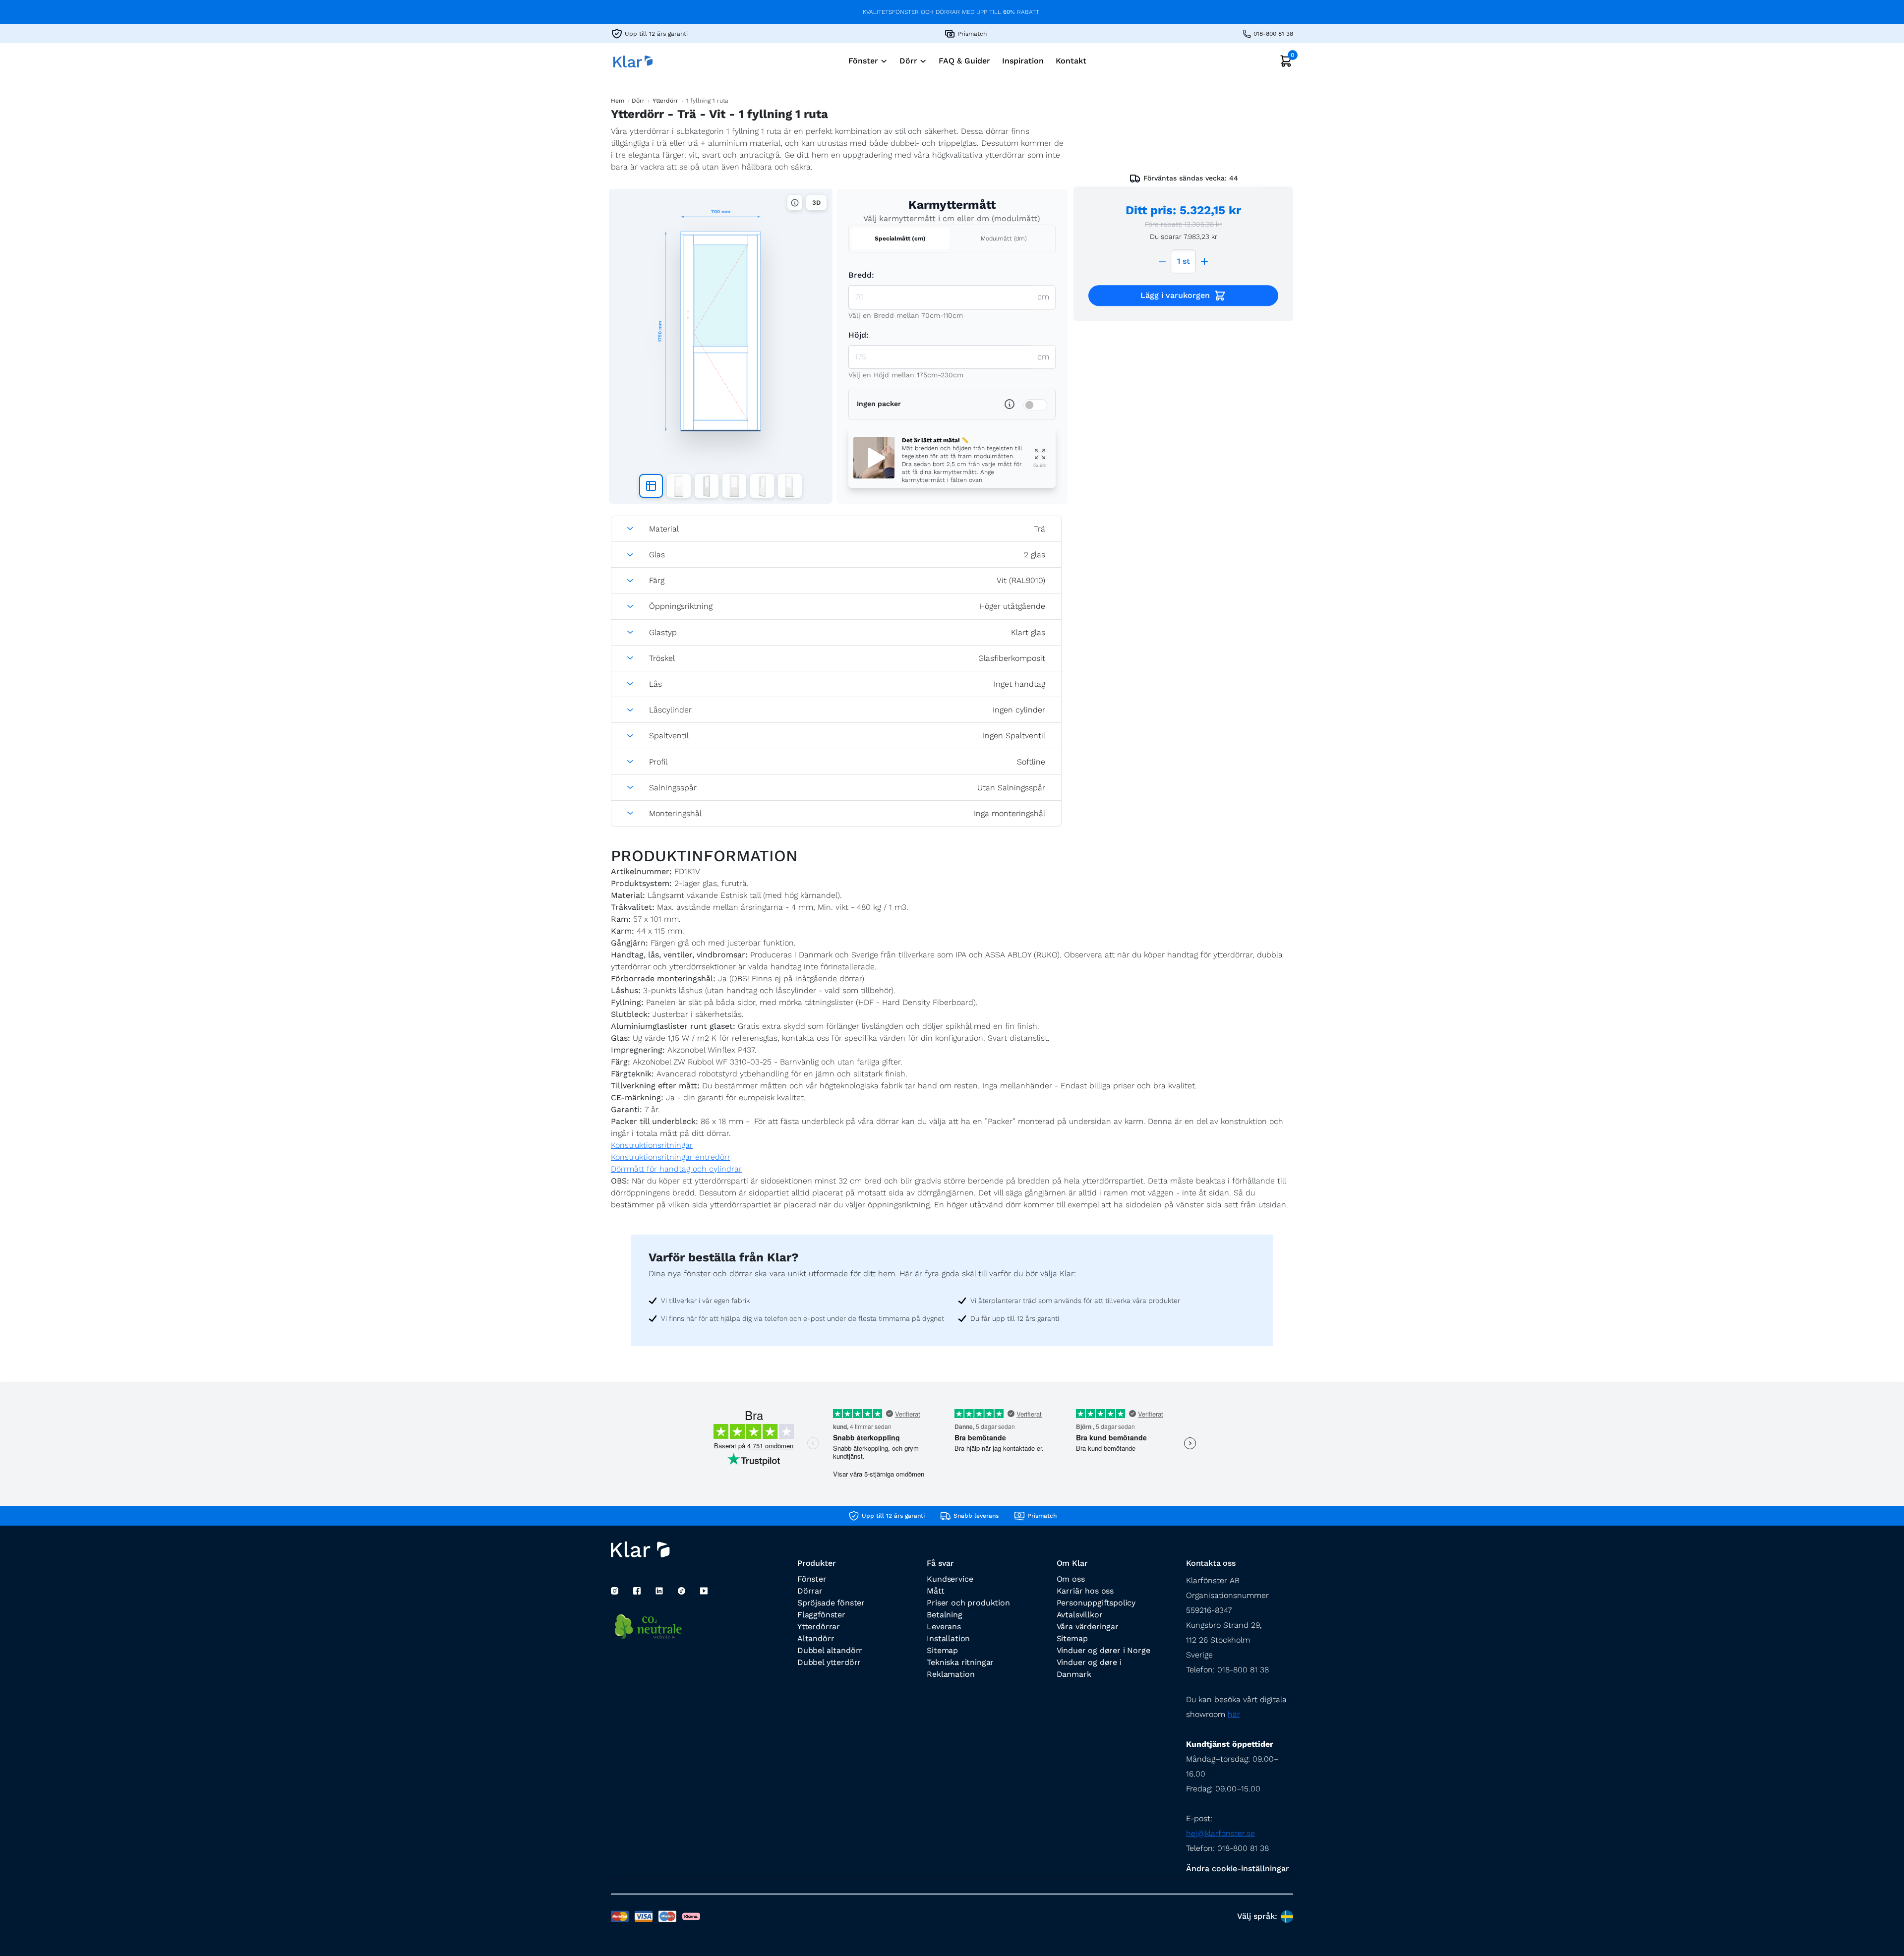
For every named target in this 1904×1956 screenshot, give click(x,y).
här (1234, 1714)
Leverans (944, 1627)
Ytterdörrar (819, 1627)
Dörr (638, 101)
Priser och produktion (968, 1603)
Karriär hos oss (1085, 1591)
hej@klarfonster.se (1220, 1833)
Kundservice (950, 1579)
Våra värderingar (1088, 1627)
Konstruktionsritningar (652, 1145)
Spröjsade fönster (831, 1603)
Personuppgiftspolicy (1096, 1603)
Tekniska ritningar (960, 1662)
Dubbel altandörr (830, 1650)
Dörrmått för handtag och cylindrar (676, 1169)
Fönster (812, 1579)
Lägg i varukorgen (1175, 295)
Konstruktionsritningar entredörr (671, 1157)
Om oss (1071, 1579)
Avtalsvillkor (1080, 1615)
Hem (618, 101)
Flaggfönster (821, 1615)
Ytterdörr (665, 101)
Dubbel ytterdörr (829, 1662)
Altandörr (816, 1638)
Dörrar (810, 1591)
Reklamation (951, 1674)
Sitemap (942, 1650)
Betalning (944, 1615)
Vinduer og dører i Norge (1103, 1650)
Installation (948, 1638)
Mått (935, 1591)
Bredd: (861, 275)
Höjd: (859, 335)
